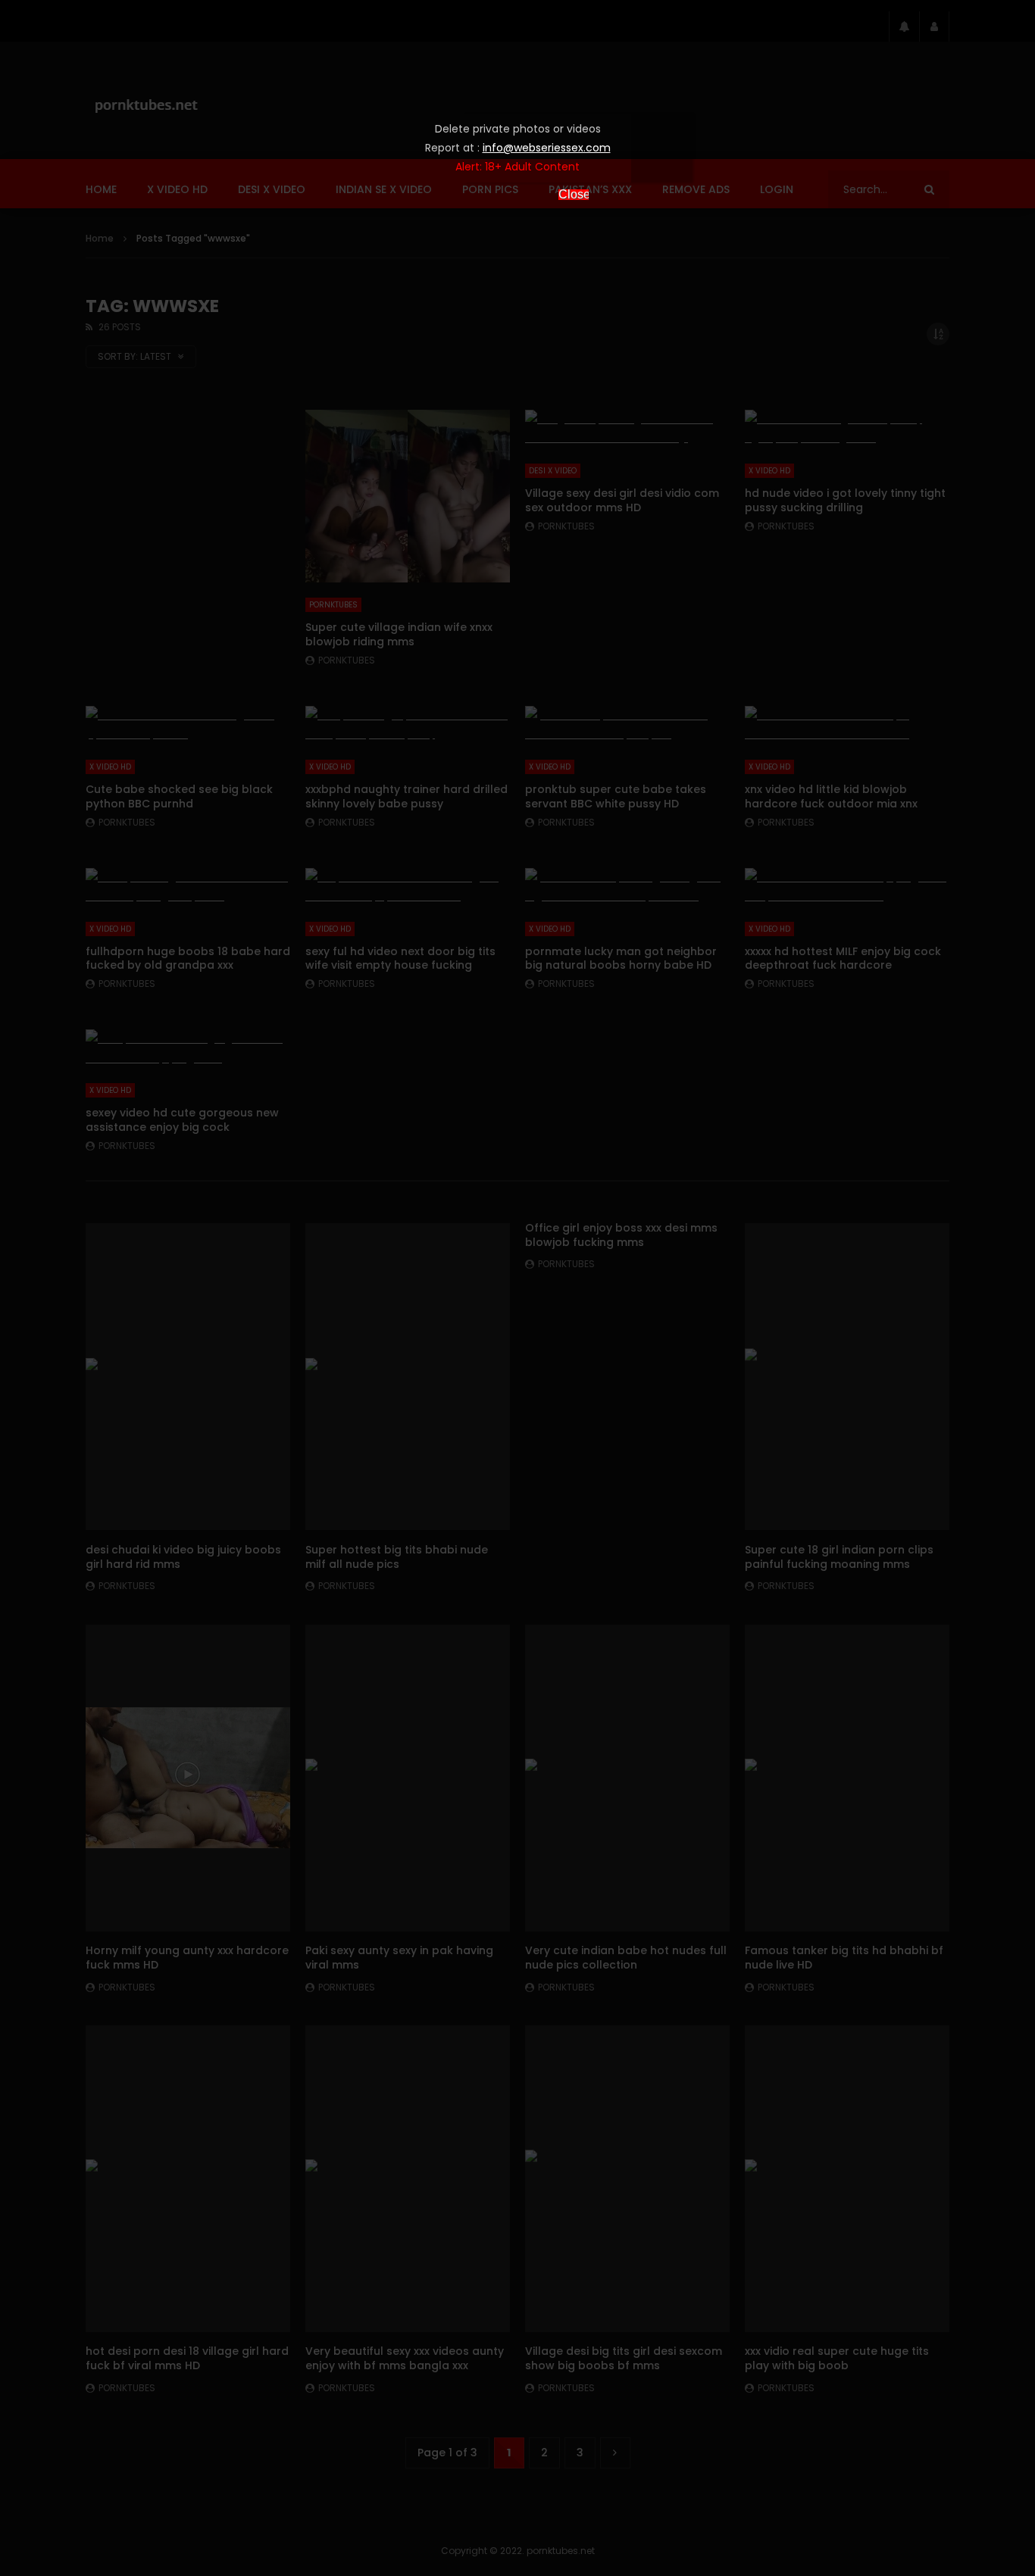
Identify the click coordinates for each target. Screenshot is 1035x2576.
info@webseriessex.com (547, 148)
